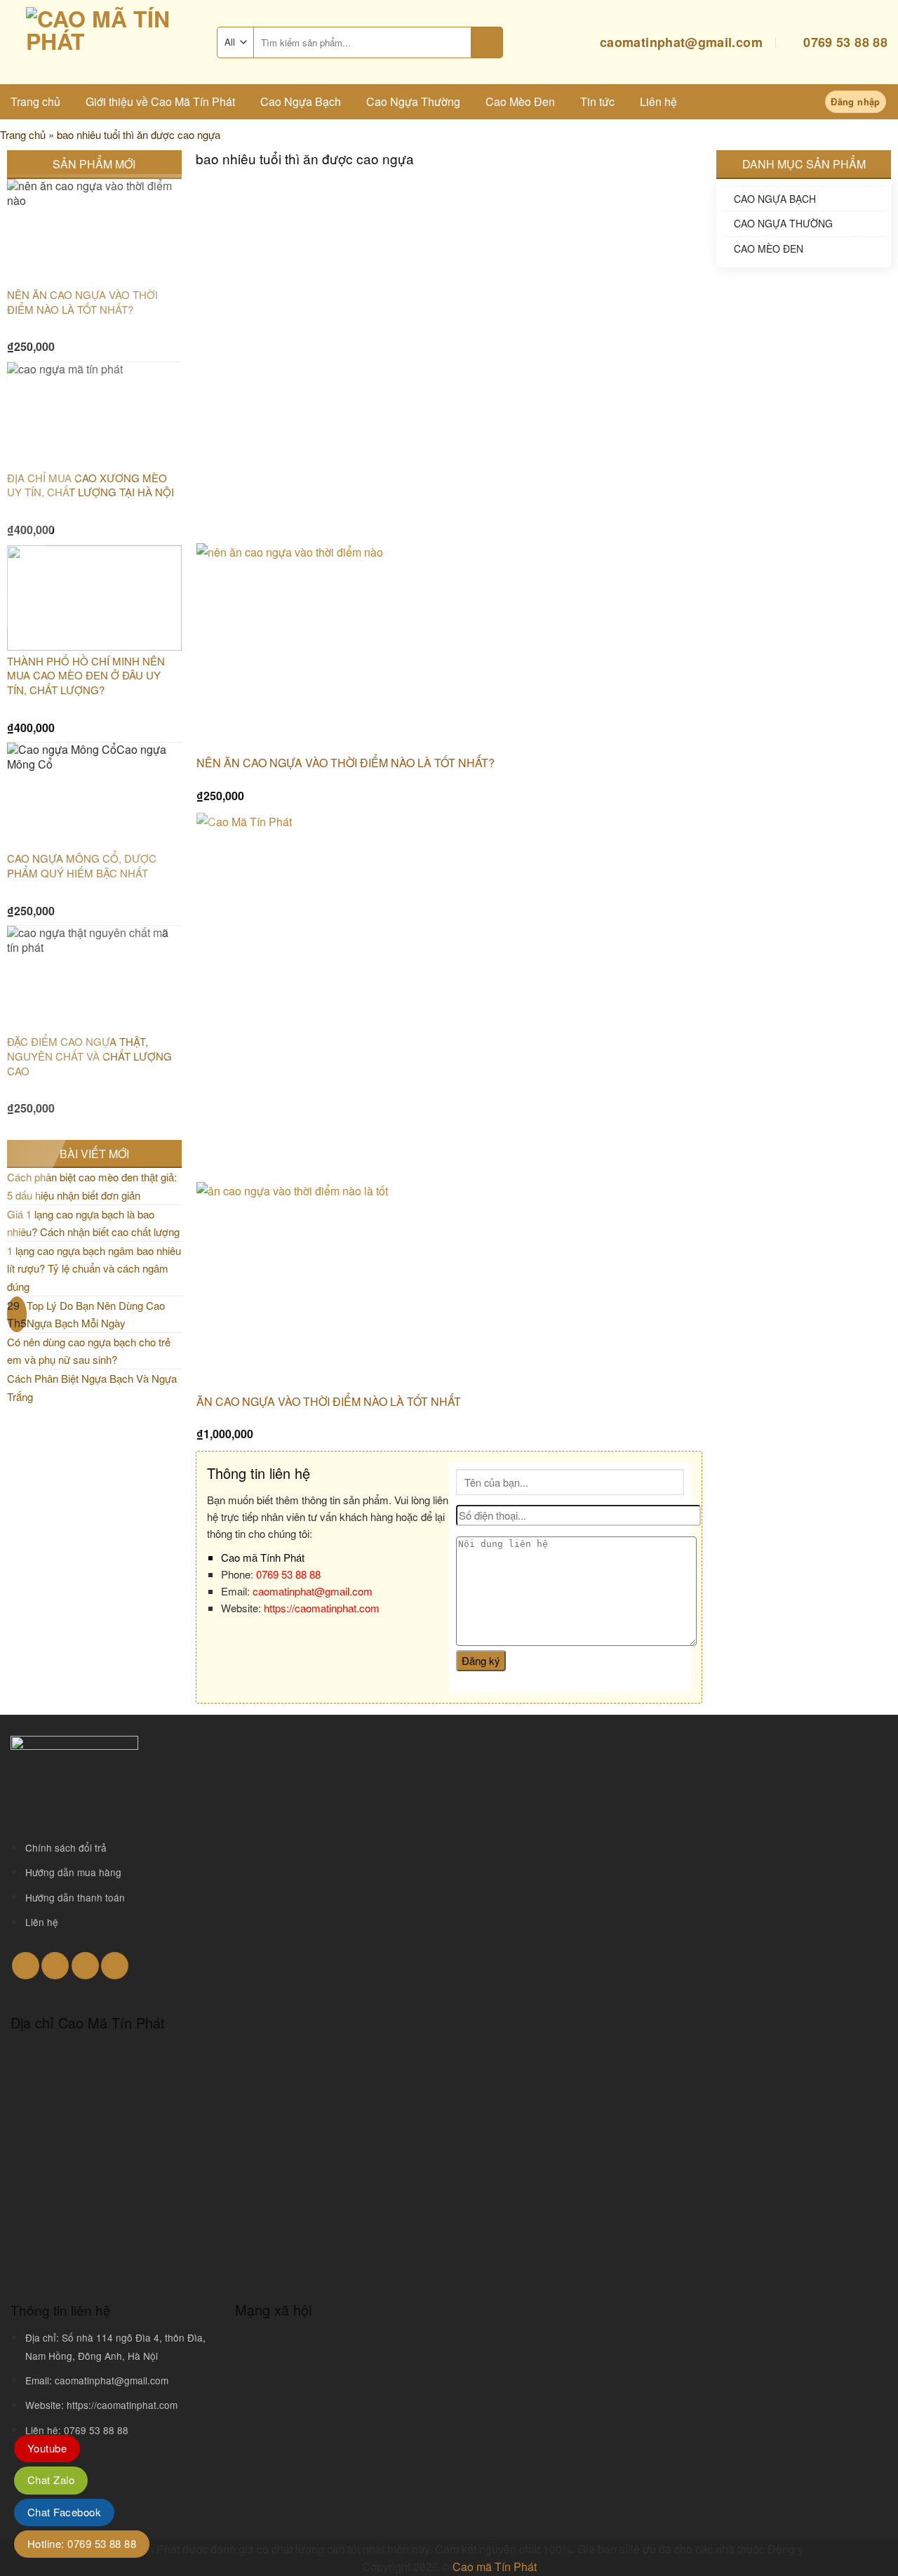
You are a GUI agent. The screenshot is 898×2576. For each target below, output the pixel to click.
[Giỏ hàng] (791, 102)
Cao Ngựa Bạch (301, 101)
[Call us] (85, 1966)
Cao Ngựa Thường (413, 101)
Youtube (47, 2448)
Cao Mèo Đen (520, 101)
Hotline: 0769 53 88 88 (82, 2543)
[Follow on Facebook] (26, 1966)
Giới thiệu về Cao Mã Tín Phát (160, 101)
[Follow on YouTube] (115, 1966)
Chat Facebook (64, 2512)
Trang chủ (35, 101)
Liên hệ (658, 101)
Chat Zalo (51, 2479)
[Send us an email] (55, 1966)
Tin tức (597, 101)
